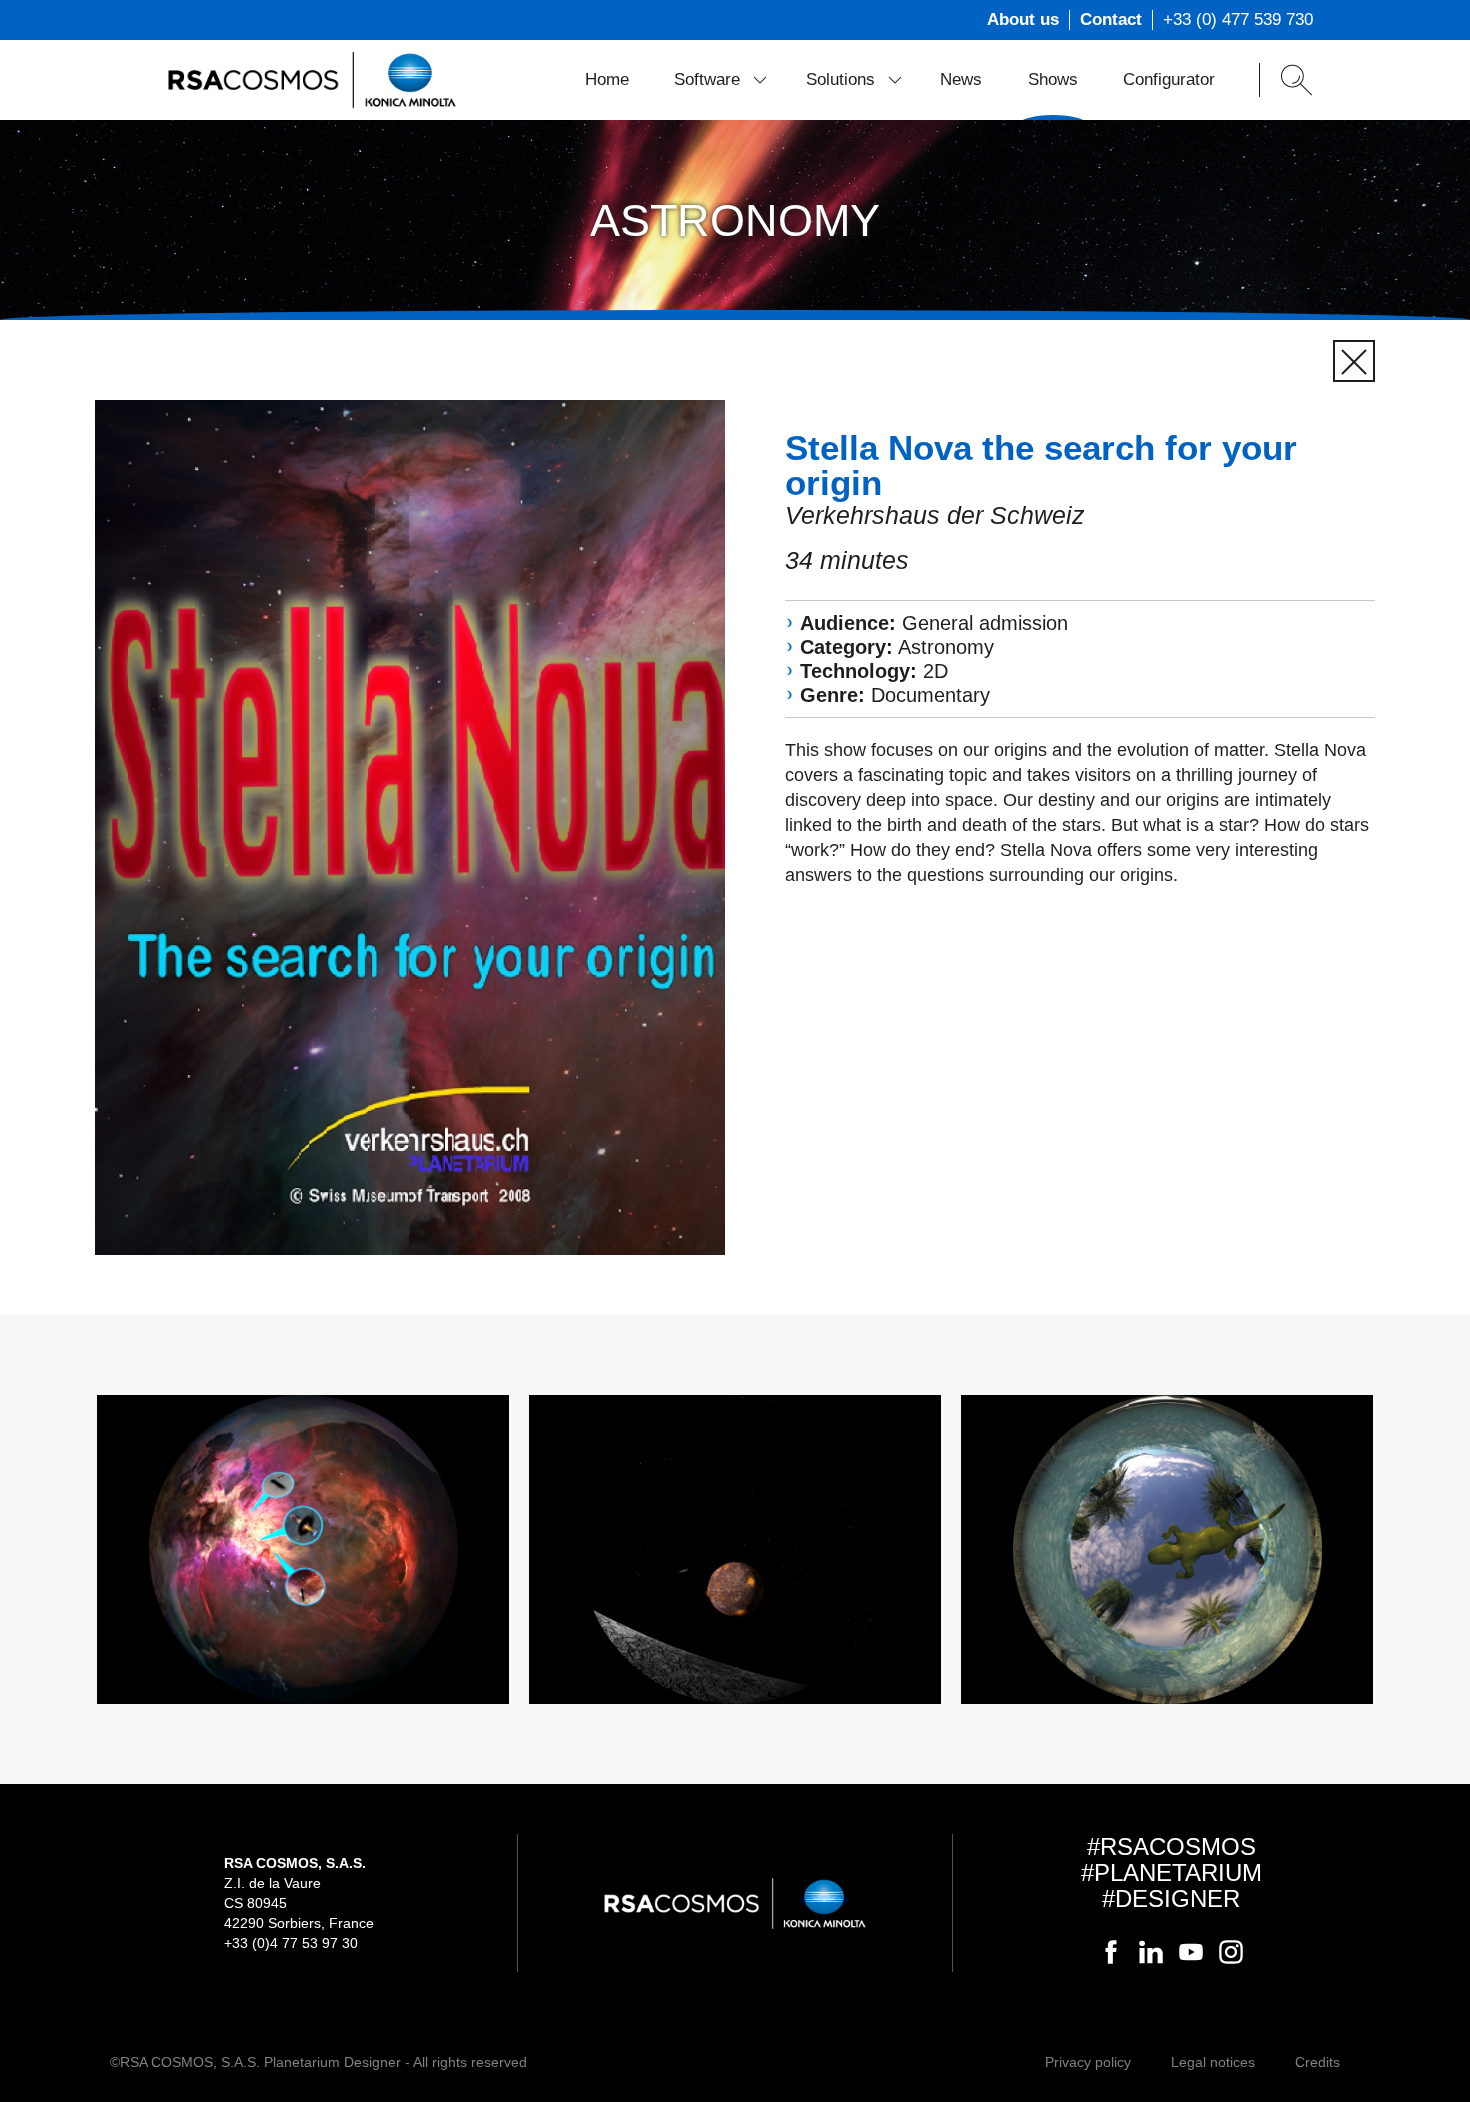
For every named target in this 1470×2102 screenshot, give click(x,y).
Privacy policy (1088, 2062)
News (961, 79)
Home (607, 79)
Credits (1317, 2062)
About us (1023, 19)
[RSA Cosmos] (312, 79)
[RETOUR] (1354, 361)
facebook (1111, 1952)
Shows (1053, 79)
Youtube (1191, 1952)
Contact (1111, 19)
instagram (1231, 1952)
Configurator (1169, 79)
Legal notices (1213, 2062)
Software (707, 79)
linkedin (1151, 1952)
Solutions (840, 79)
